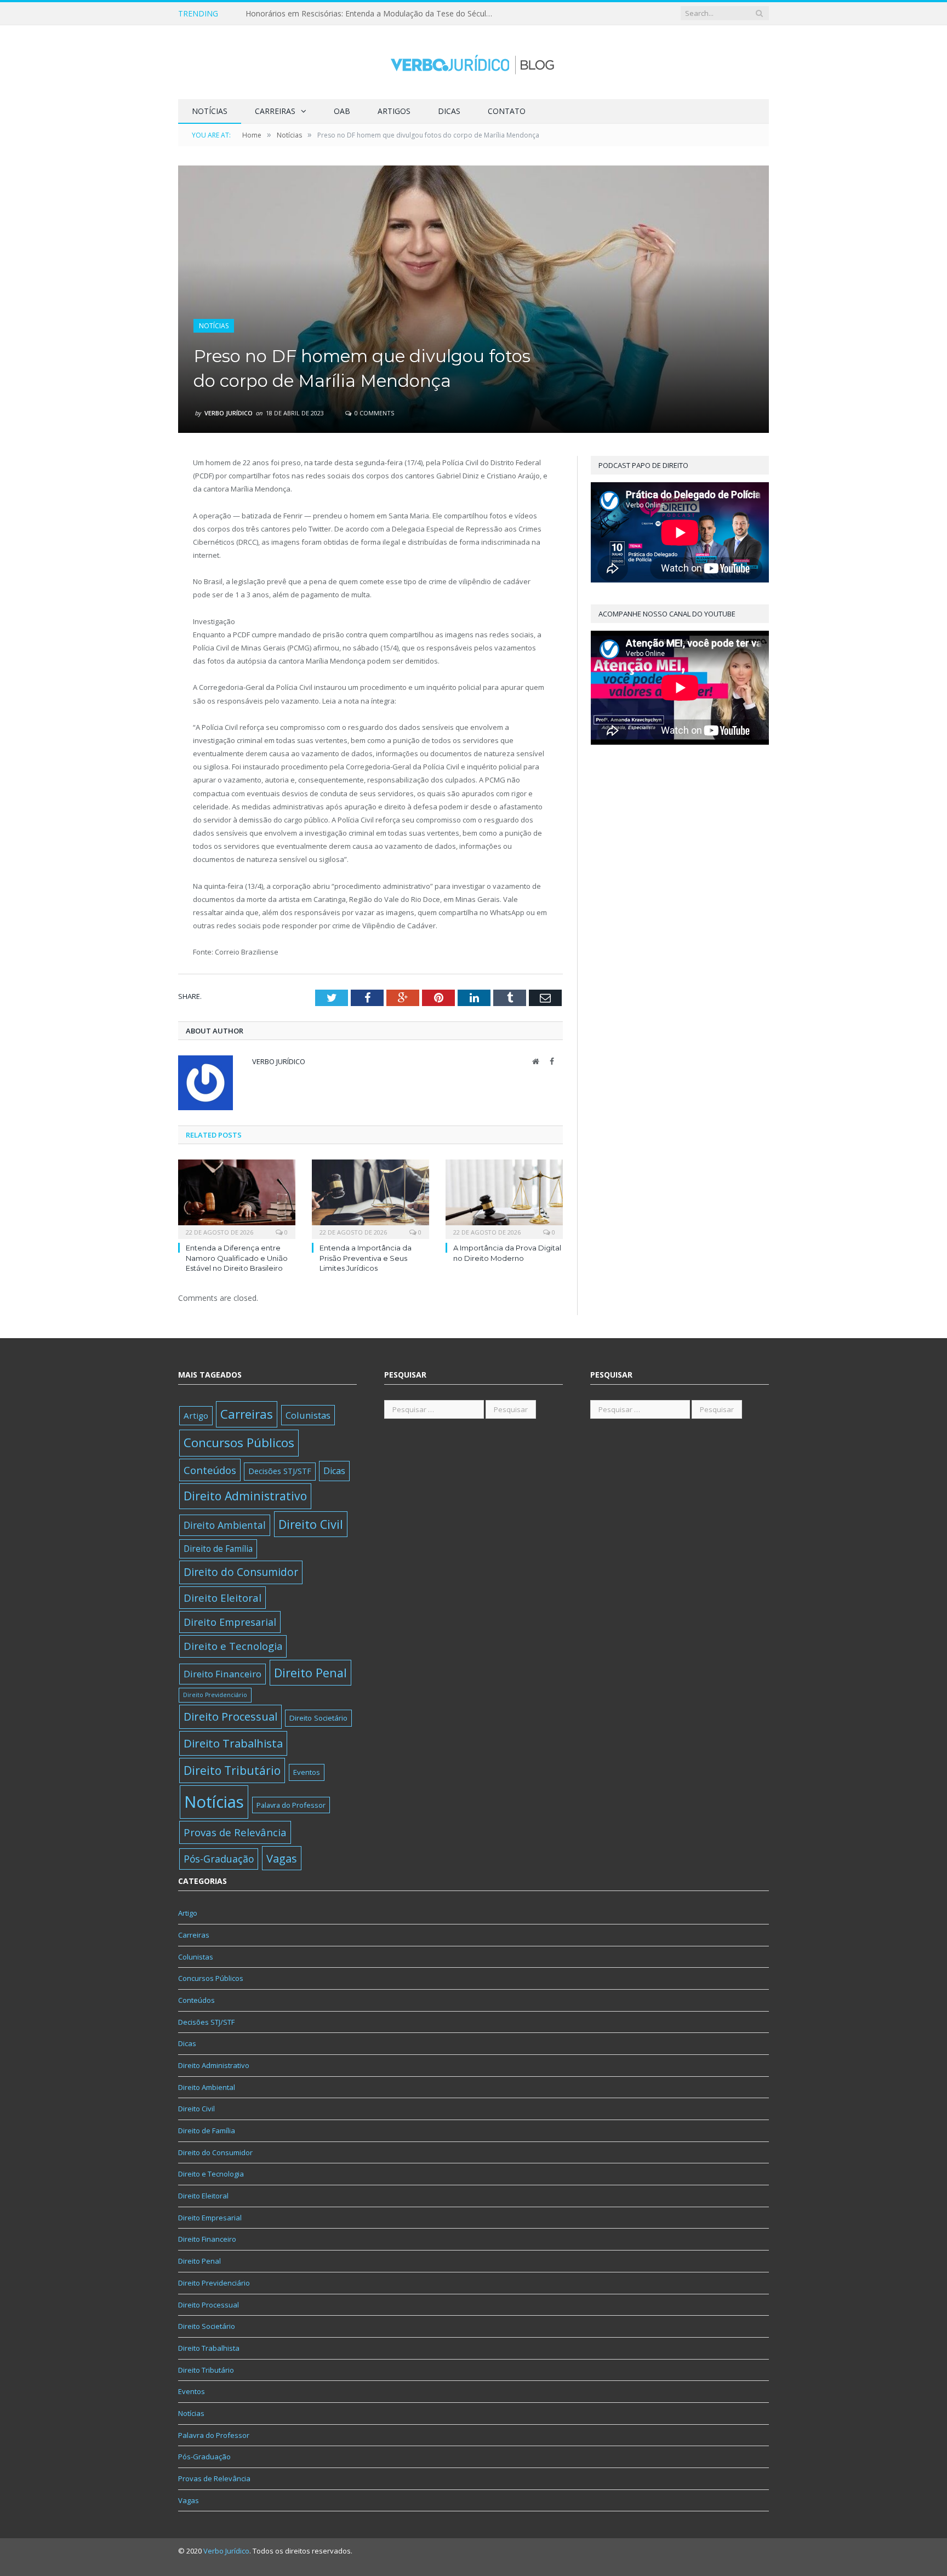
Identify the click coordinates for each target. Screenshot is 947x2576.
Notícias (210, 111)
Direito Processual (230, 1717)
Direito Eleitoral (223, 1598)
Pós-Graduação (219, 1859)
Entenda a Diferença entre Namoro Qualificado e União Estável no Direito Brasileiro (237, 1258)
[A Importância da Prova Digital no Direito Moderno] (504, 1198)
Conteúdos (210, 1470)
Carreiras (275, 111)
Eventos (307, 1772)
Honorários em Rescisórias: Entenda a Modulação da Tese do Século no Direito (372, 14)
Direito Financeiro (223, 1674)
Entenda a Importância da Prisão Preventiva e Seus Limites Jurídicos (366, 1258)
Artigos (394, 111)
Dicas (449, 111)
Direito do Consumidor (241, 1572)
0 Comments (373, 413)
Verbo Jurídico (229, 413)
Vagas (282, 1858)
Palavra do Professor (291, 1805)
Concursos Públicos (239, 1443)
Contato (507, 111)
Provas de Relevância (235, 1832)
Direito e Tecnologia (233, 1646)
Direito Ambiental (225, 1525)
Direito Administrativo (245, 1496)
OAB (342, 111)
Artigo (196, 1415)
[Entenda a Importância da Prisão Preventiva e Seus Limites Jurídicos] (370, 1198)
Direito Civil (311, 1524)
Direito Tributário (232, 1770)
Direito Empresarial (230, 1622)
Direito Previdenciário (215, 1695)
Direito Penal (310, 1673)
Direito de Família (218, 1549)
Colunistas (308, 1415)
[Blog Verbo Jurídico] (473, 62)
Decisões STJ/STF (280, 1471)
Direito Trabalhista (233, 1743)
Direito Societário (318, 1718)
